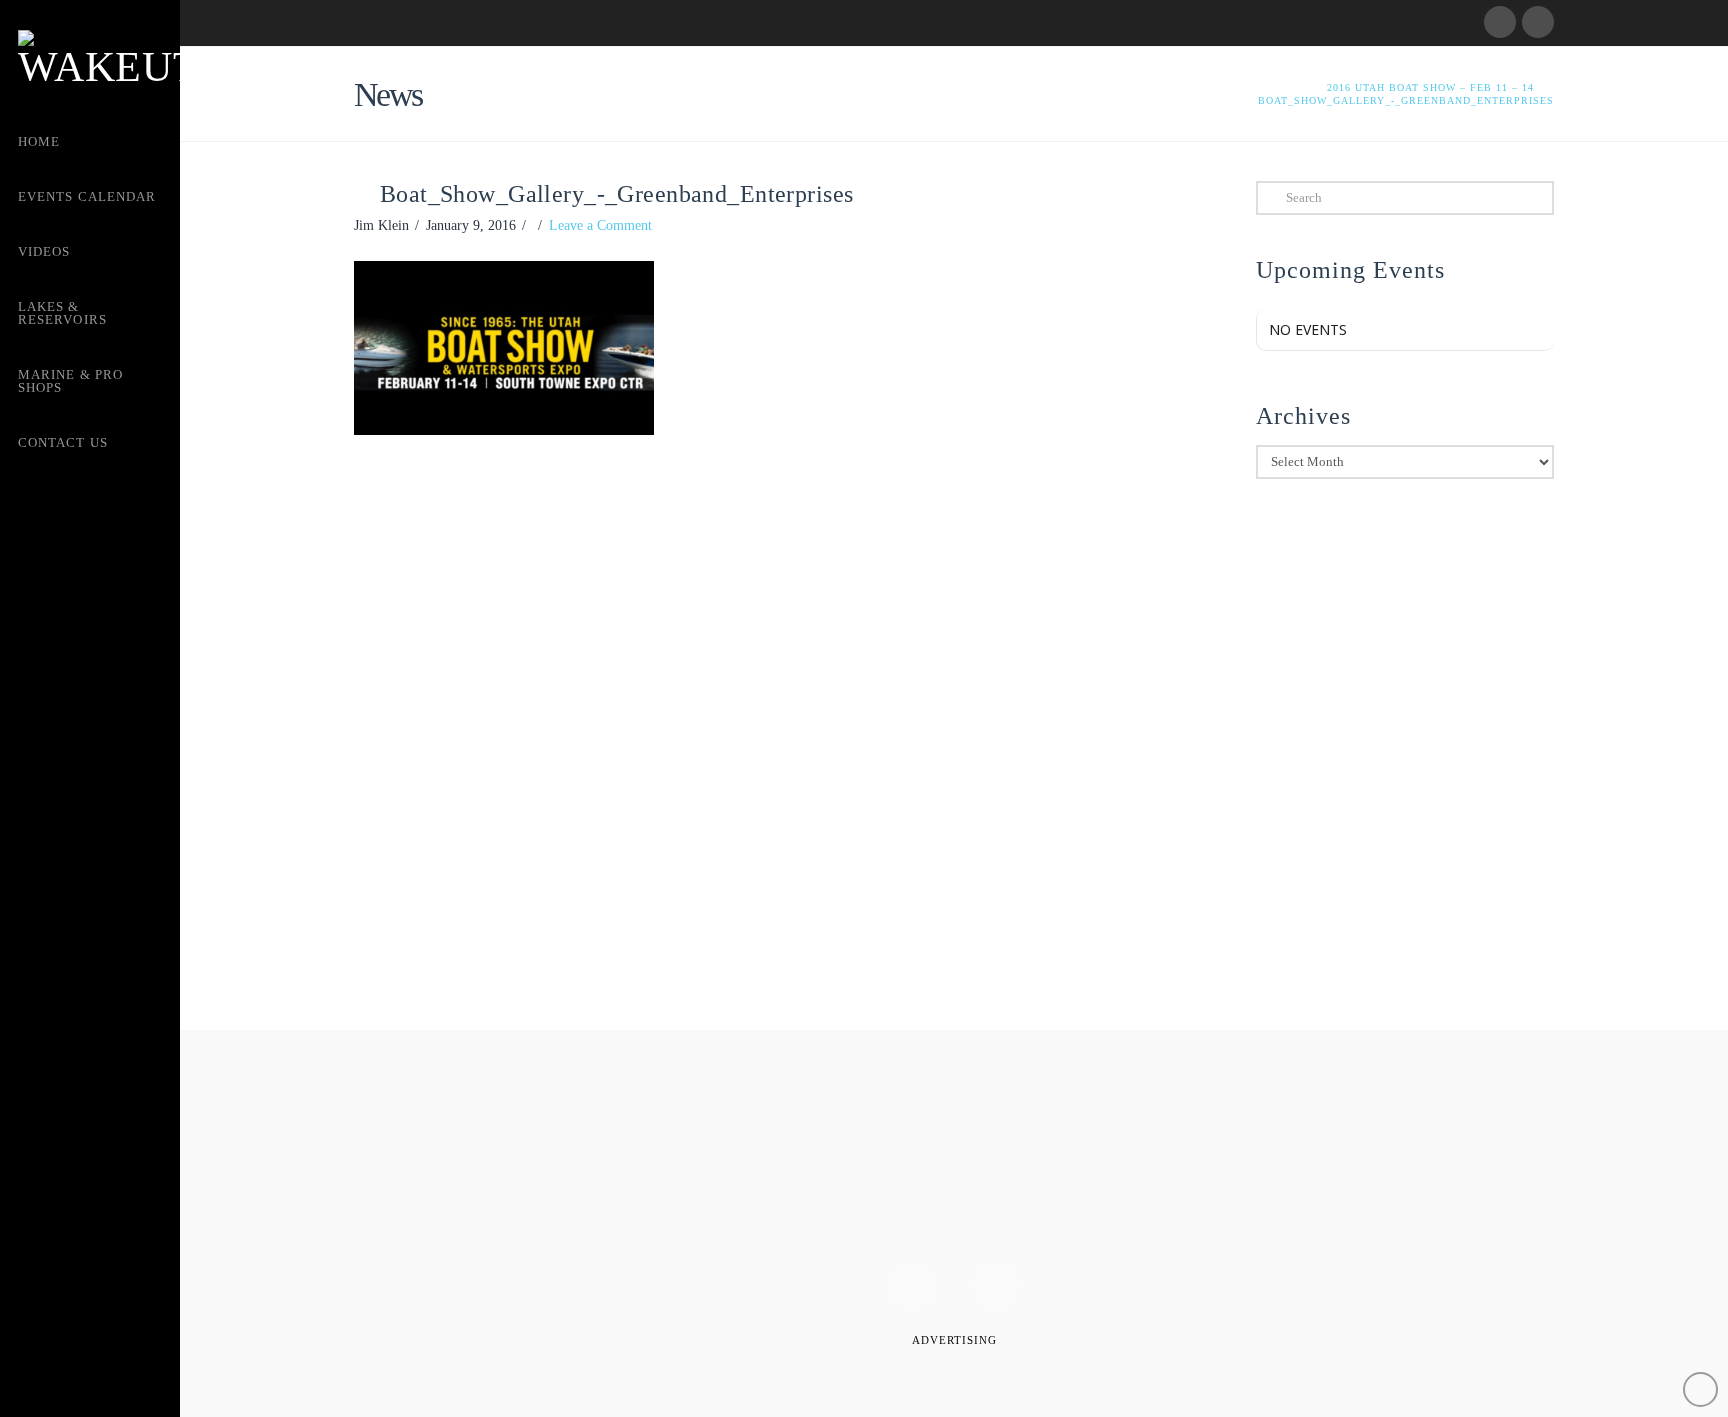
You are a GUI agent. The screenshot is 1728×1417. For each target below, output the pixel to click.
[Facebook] (1500, 22)
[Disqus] (767, 734)
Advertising (954, 1340)
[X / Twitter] (1538, 22)
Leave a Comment (600, 225)
